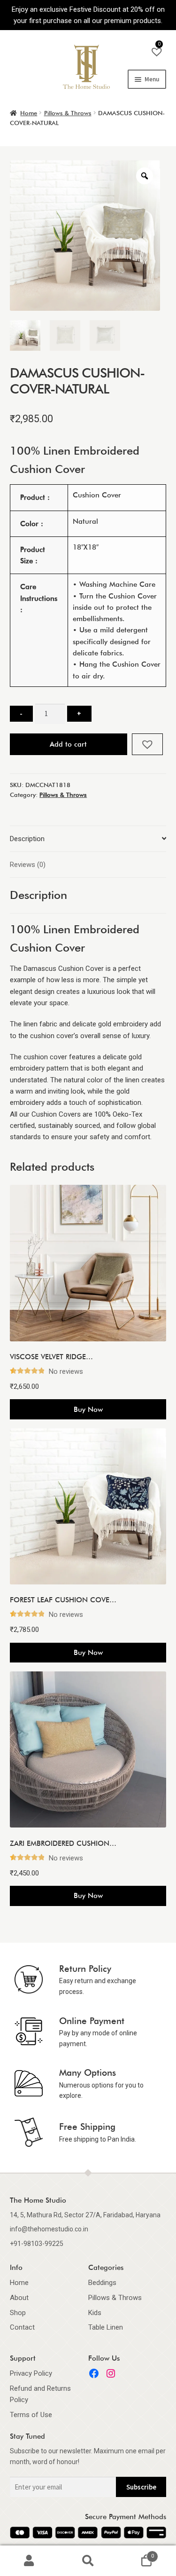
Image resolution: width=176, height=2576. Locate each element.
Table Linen (106, 2327)
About (19, 2298)
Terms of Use (31, 2415)
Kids (95, 2313)
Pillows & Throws (68, 113)
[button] (148, 744)
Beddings (102, 2283)
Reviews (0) (28, 865)
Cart (136, 2553)
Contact (22, 2327)
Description (27, 839)
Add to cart (68, 744)
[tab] (88, 839)
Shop (18, 2313)
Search (88, 2561)
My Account (29, 2561)
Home (29, 113)
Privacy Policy (31, 2373)
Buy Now (88, 1410)
